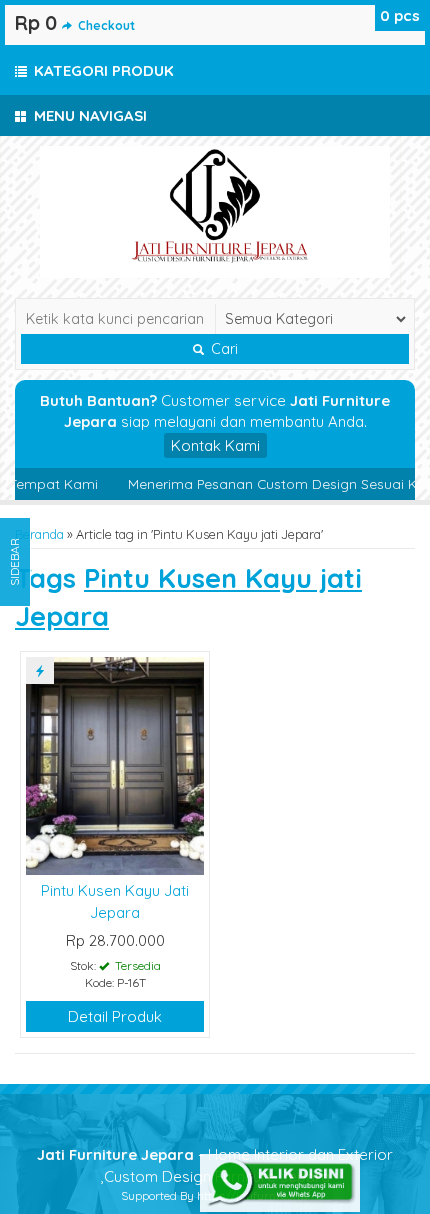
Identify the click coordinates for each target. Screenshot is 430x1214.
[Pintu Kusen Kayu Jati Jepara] (115, 764)
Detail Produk (115, 1016)
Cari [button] (222, 349)
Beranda (39, 534)
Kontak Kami (215, 445)
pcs (400, 15)
